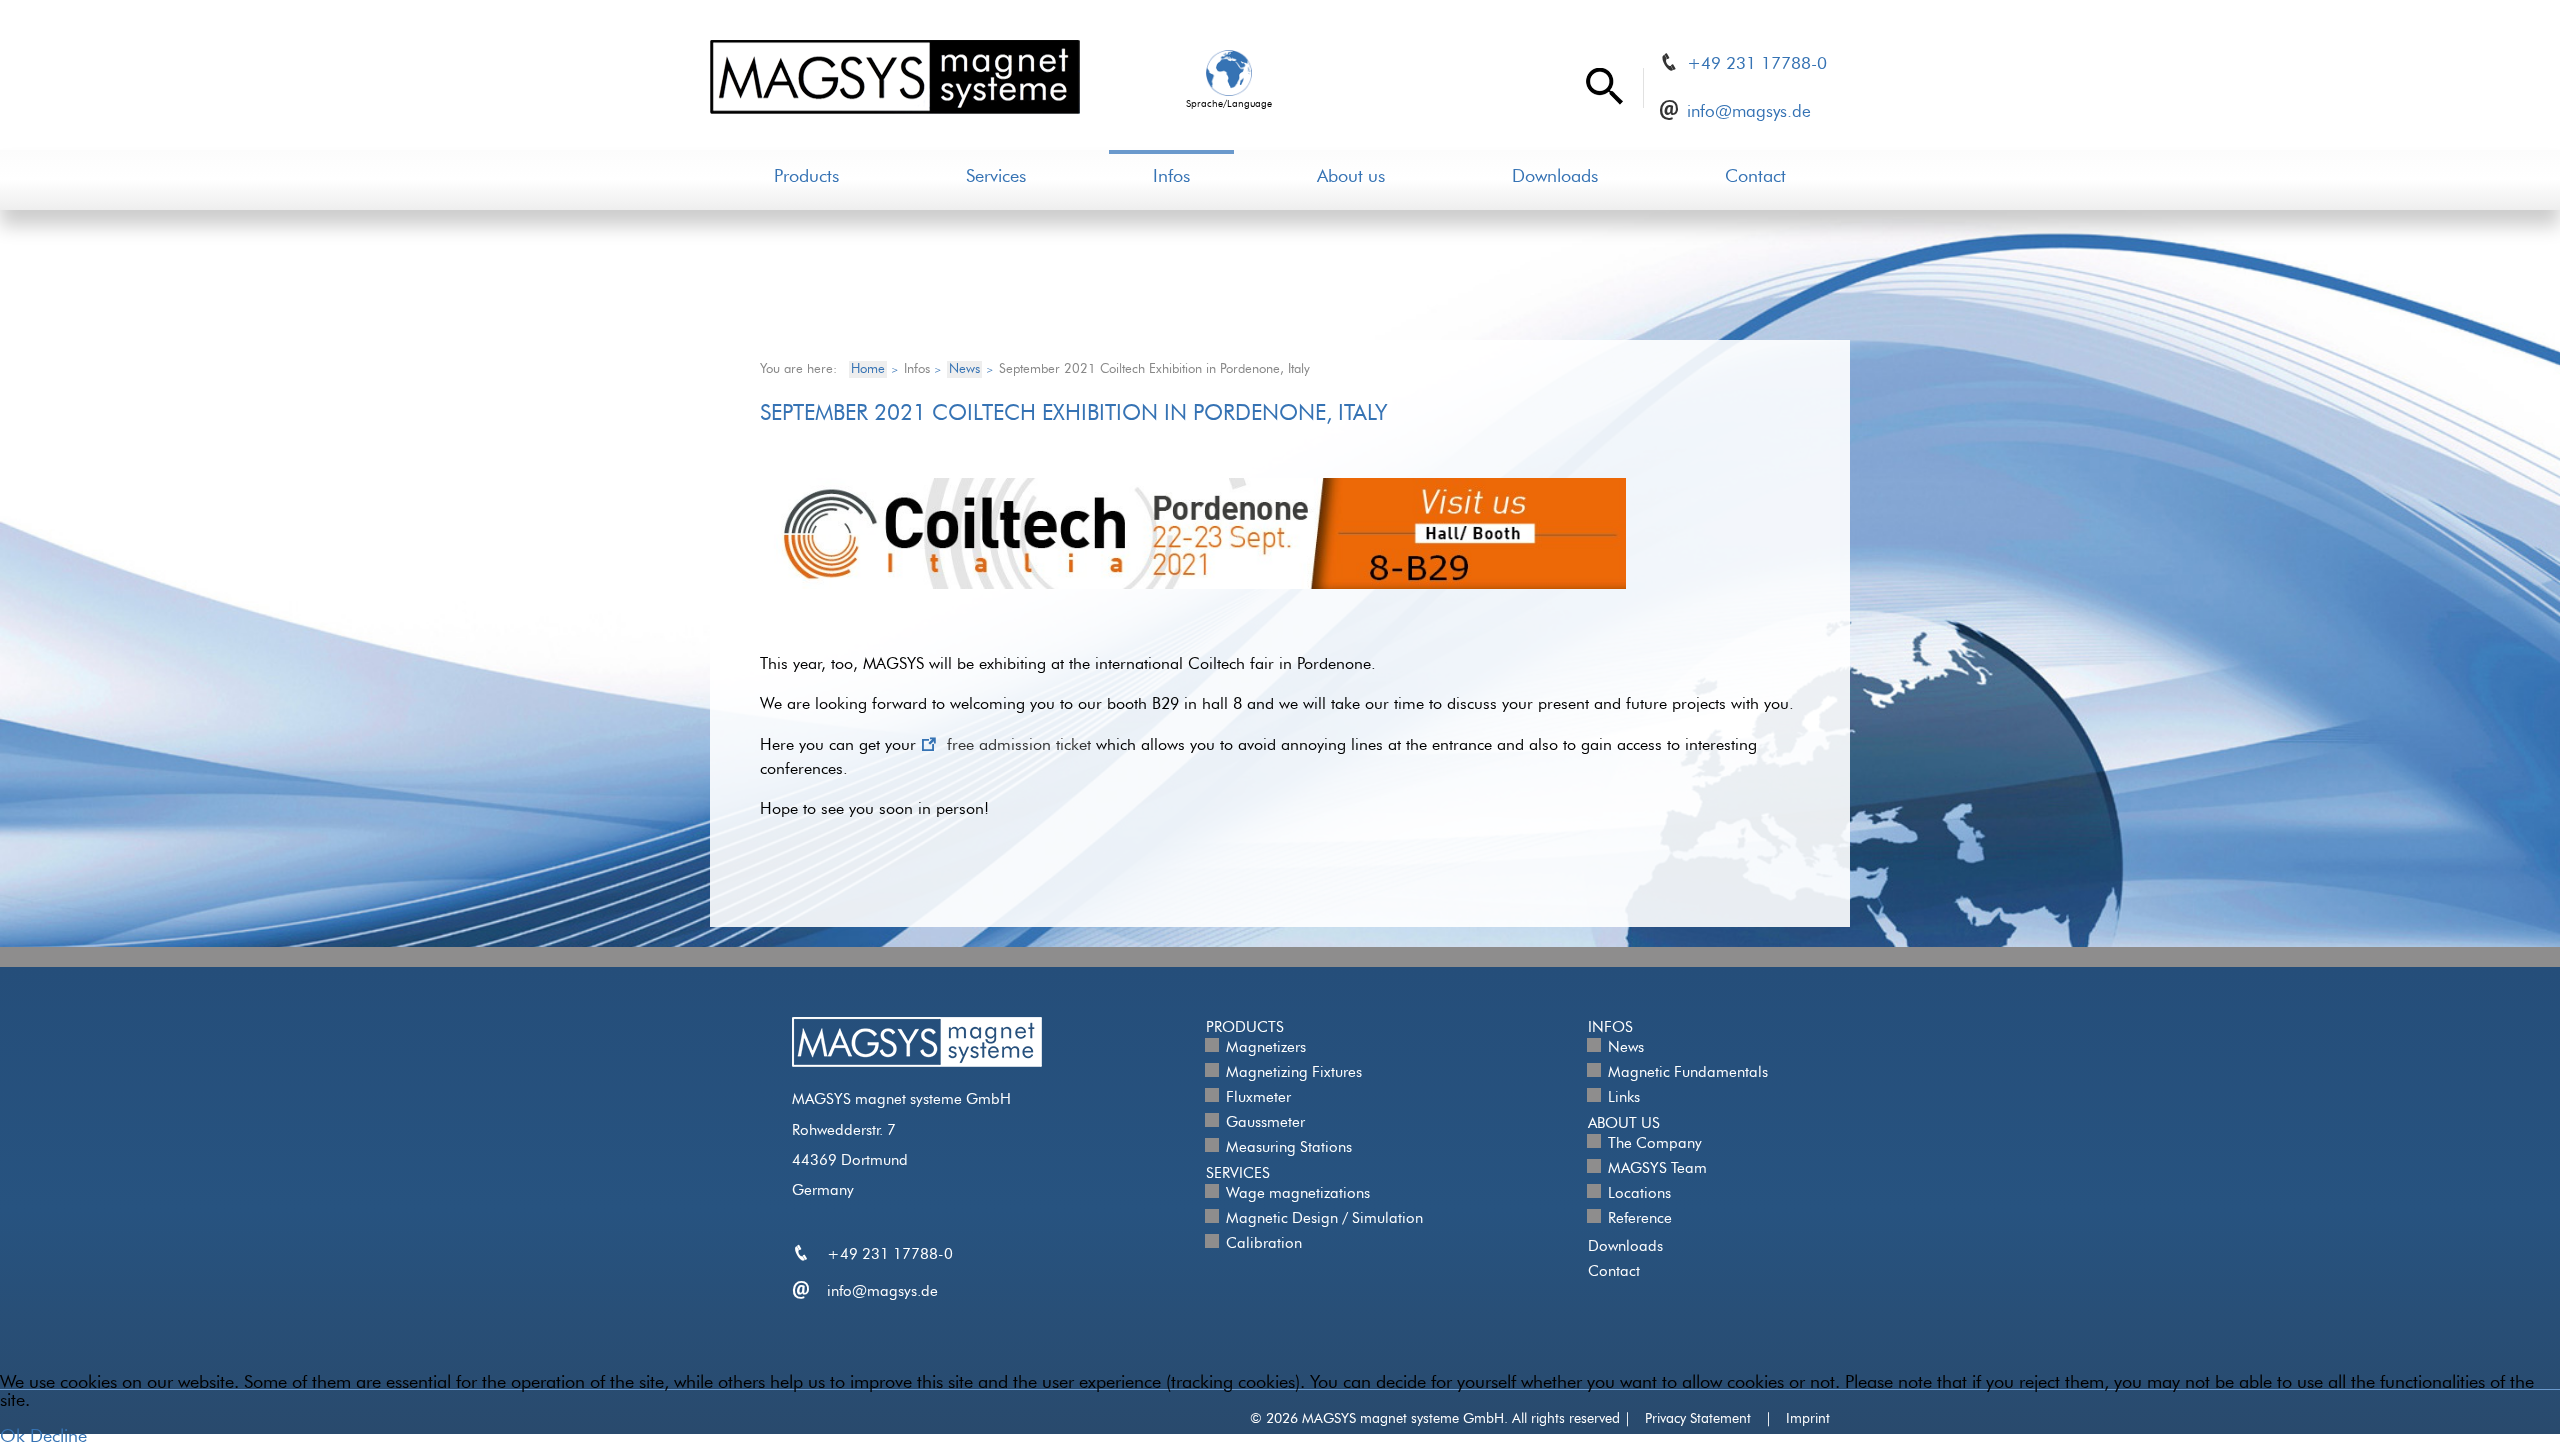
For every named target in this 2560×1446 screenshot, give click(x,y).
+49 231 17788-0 (1757, 64)
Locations (1639, 1193)
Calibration (1264, 1243)
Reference (1640, 1218)
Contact (1755, 177)
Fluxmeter (1258, 1097)
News (1626, 1047)
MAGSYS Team (1657, 1168)
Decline (58, 1437)
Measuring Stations (1289, 1147)
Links (1624, 1097)
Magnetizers (1266, 1047)
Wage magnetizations (1298, 1193)
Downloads (1555, 177)
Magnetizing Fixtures (1294, 1072)
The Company (1655, 1143)
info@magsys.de (1749, 112)
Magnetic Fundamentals (1688, 1072)
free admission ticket (1019, 745)
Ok (12, 1437)
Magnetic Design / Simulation (1324, 1218)
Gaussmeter (1265, 1122)
